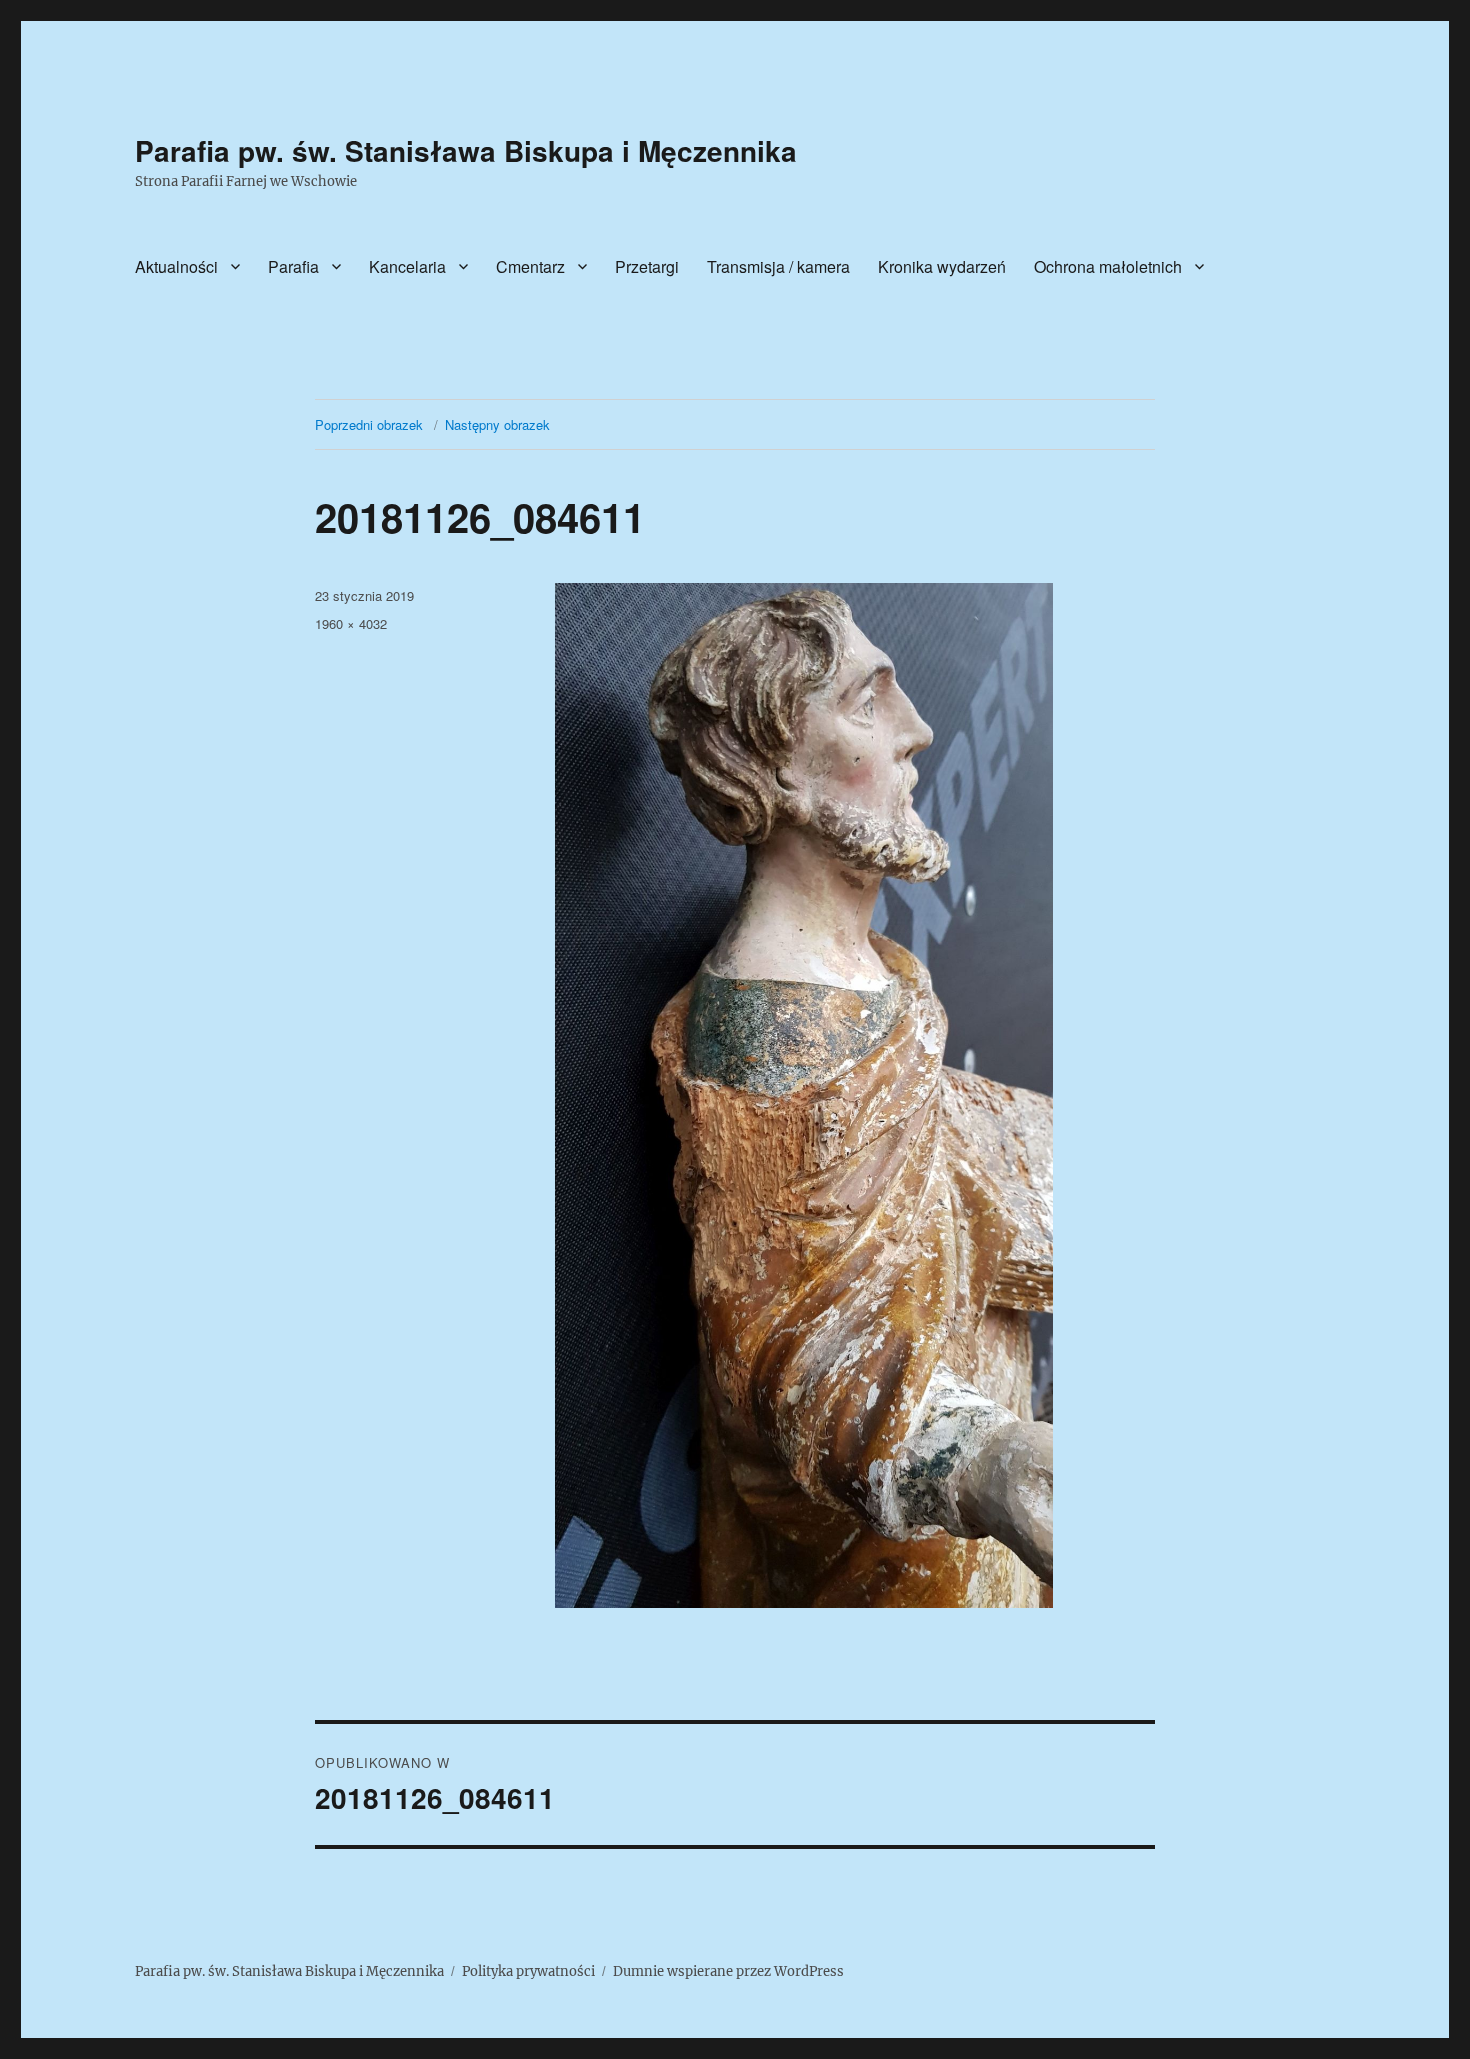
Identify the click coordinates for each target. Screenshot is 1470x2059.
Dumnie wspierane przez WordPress (728, 1971)
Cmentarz (530, 266)
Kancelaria (407, 266)
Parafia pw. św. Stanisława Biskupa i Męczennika (466, 150)
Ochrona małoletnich (1108, 266)
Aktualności (176, 266)
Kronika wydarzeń (942, 266)
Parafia (293, 266)
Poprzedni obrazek (369, 424)
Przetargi (647, 266)
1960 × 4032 (351, 623)
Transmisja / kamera (778, 266)
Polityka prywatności (528, 1971)
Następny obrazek (497, 424)
